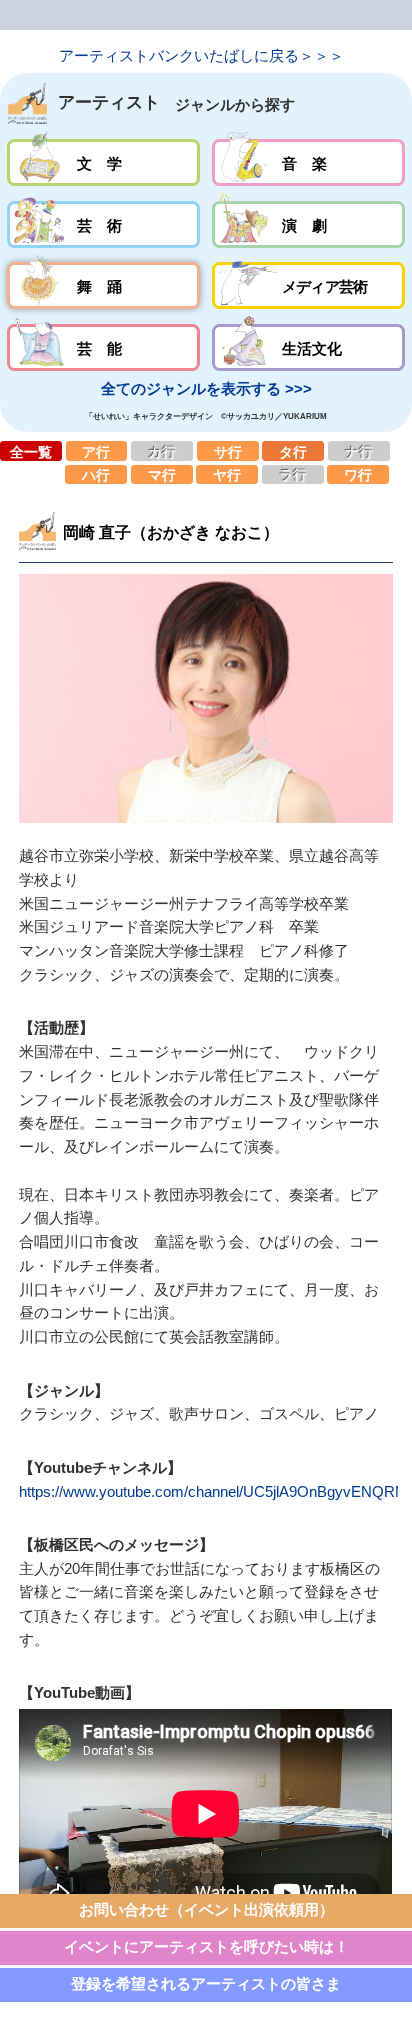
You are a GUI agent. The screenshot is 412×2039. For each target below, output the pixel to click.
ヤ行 (227, 474)
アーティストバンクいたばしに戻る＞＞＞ (201, 56)
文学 (103, 162)
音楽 (308, 162)
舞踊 (103, 285)
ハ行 (96, 474)
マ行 (162, 474)
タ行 (293, 450)
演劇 (308, 224)
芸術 (103, 224)
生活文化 (308, 347)
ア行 (97, 450)
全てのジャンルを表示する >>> (206, 389)
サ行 (228, 450)
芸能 (103, 347)
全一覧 (31, 450)
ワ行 (358, 474)
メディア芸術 (308, 285)
